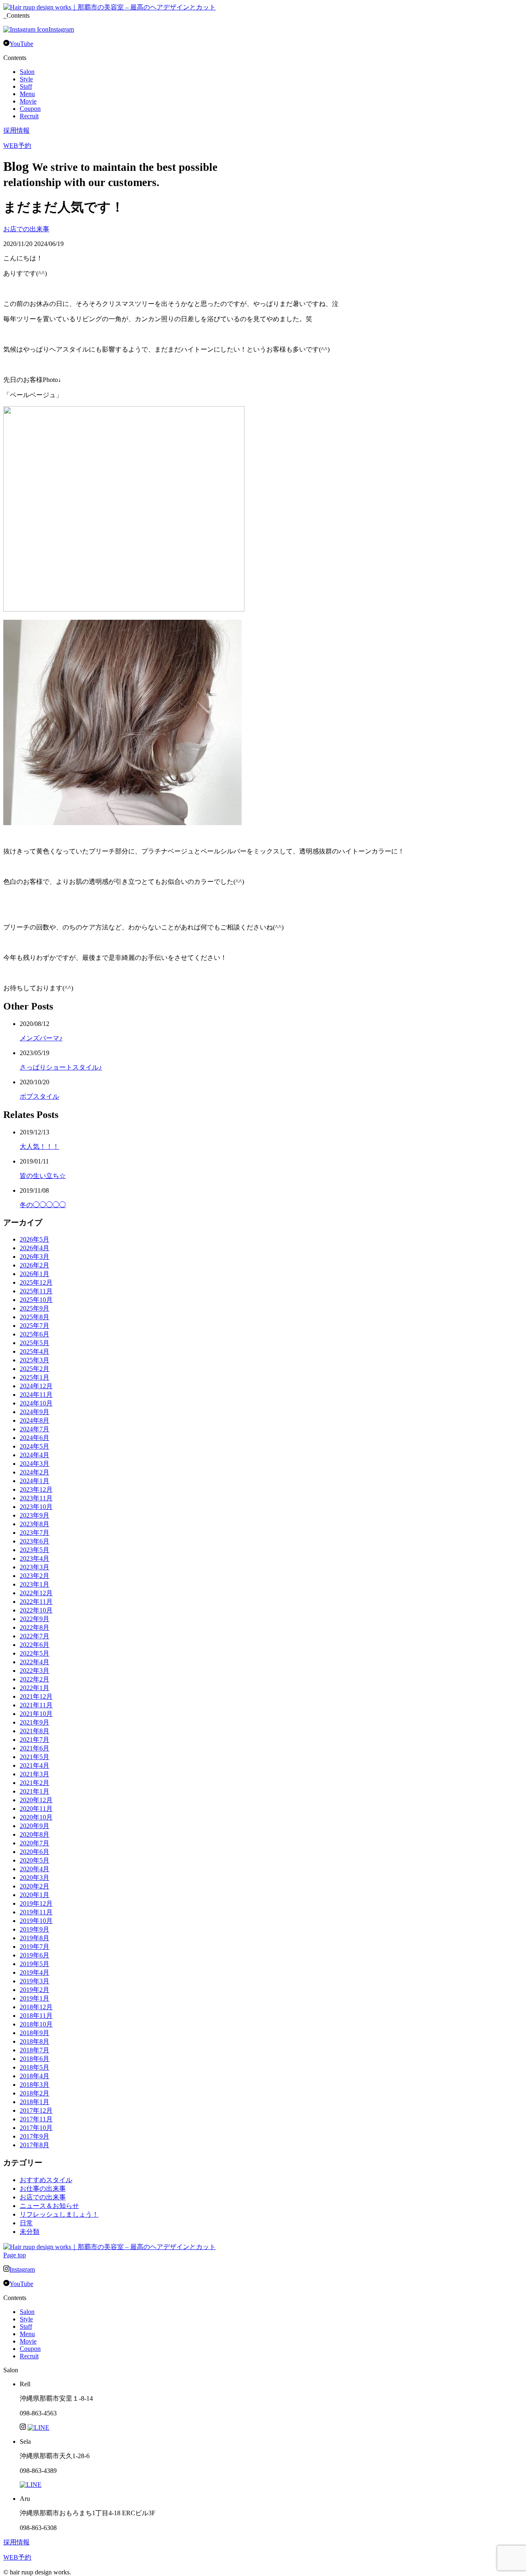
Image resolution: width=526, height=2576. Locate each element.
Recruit (29, 116)
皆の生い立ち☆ (43, 1176)
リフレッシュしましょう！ (59, 2214)
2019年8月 (35, 1938)
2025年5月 (35, 1343)
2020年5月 (35, 1860)
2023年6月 (35, 1541)
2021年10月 (36, 1714)
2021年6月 (35, 1748)
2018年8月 (35, 2041)
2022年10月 (36, 1610)
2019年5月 (35, 1964)
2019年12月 (36, 1903)
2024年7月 (35, 1429)
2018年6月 (35, 2059)
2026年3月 (35, 1257)
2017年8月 (35, 2145)
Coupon (30, 109)
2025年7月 (35, 1326)
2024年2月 (35, 1472)
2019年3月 (35, 1981)
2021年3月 (35, 1774)
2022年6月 (35, 1645)
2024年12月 (36, 1386)
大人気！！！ (39, 1147)
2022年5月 (35, 1653)
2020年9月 (35, 1826)
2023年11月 (36, 1498)
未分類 (30, 2232)
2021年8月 (35, 1731)
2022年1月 (35, 1688)
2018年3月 (35, 2085)
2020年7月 (35, 1843)
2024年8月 (35, 1420)
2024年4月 (35, 1455)
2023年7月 (35, 1533)
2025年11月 (36, 1291)
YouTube (21, 44)
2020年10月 (36, 1817)
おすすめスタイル (46, 2180)
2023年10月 (36, 1507)
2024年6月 (35, 1438)
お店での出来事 (26, 229)
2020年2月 (35, 1886)
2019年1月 (35, 1998)
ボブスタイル (39, 1096)
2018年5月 (35, 2067)
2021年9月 (35, 1722)
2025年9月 (35, 1308)
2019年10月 (36, 1921)
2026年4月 (35, 1248)
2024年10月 (36, 1403)
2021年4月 (35, 1765)
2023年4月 (35, 1558)
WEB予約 (17, 146)
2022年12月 (36, 1593)
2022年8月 (35, 1627)
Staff (26, 86)
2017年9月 (35, 2136)
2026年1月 (35, 1274)
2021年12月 (36, 1696)
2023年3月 (35, 1567)
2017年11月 (36, 2119)
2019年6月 (35, 1955)
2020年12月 (36, 1800)
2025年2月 (35, 1369)
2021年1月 (35, 1791)
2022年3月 (35, 1671)
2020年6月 (35, 1852)
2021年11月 (36, 1705)
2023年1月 (35, 1584)
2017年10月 (36, 2128)
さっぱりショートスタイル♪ (61, 1067)
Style (26, 79)
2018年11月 (36, 2016)
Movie (28, 101)
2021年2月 (35, 1783)
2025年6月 (35, 1334)
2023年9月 (35, 1515)
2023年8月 (35, 1524)
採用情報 (16, 130)
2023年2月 (35, 1576)
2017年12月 (36, 2110)
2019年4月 (35, 1972)
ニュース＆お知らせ (49, 2206)
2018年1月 (35, 2102)
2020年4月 (35, 1869)
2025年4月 (35, 1351)
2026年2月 (35, 1265)
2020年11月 (36, 1809)
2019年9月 (35, 1929)
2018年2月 (35, 2093)
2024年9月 (35, 1412)
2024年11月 (36, 1395)
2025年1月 (35, 1377)
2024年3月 (35, 1464)
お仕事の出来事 (43, 2188)
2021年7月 (35, 1740)
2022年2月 (35, 1679)
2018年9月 (35, 2033)
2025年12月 (36, 1282)
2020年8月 (35, 1834)
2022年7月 (35, 1636)
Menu (27, 94)
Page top (15, 2255)
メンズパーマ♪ (41, 1038)
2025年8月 (35, 1317)
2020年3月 (35, 1878)
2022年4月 (35, 1662)
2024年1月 (35, 1481)
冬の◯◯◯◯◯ (43, 1205)
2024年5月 (35, 1446)
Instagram (61, 29)
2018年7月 (35, 2050)
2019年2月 (35, 1990)
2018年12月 (36, 2007)
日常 (26, 2223)
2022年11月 (36, 1602)
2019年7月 (35, 1947)
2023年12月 (36, 1489)
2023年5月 (35, 1550)
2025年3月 (35, 1360)
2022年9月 (35, 1619)
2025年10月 (36, 1300)
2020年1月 (35, 1895)
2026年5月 (35, 1239)
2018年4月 (35, 2076)
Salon (27, 72)
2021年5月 (35, 1757)
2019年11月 (36, 1912)
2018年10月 (36, 2024)
